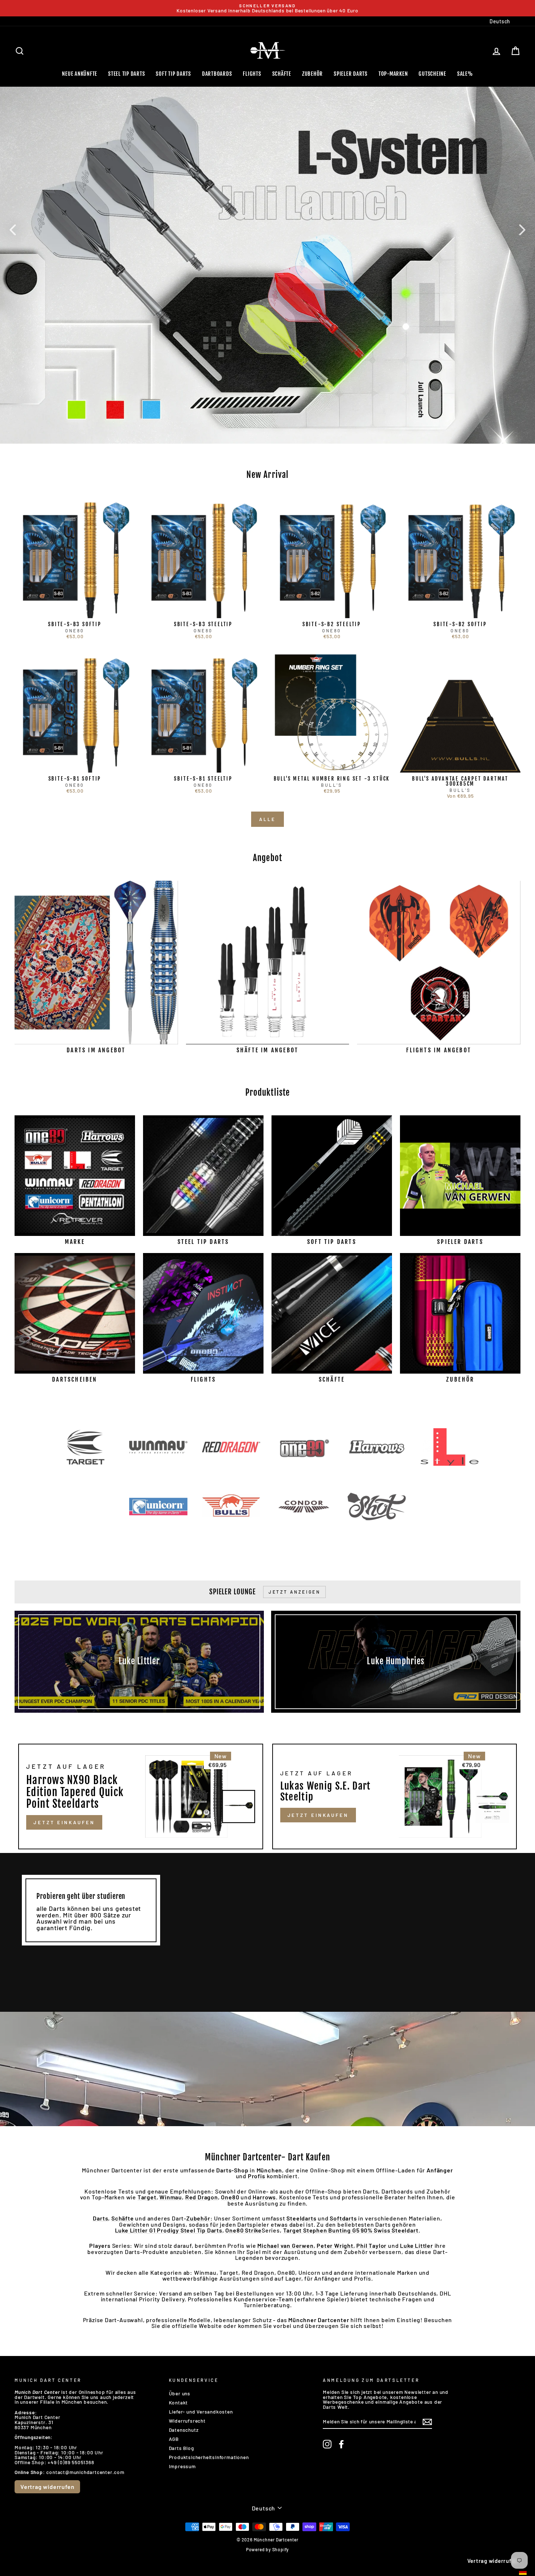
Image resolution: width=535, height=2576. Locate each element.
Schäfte (282, 74)
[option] (267, 8)
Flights (252, 74)
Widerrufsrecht (187, 2421)
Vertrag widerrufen (47, 2487)
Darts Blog (181, 2448)
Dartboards (217, 74)
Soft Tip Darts (173, 74)
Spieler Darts (351, 74)
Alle (267, 819)
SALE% (465, 74)
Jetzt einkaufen (318, 1815)
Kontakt (179, 2402)
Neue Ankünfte (80, 74)
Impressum (182, 2466)
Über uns (180, 2393)
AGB (174, 2439)
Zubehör (312, 74)
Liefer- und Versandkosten (201, 2412)
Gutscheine (432, 74)
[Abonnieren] (427, 2422)
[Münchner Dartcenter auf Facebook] (341, 2444)
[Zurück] (13, 229)
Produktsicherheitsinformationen (209, 2457)
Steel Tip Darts (126, 74)
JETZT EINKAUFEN (64, 1822)
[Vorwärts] (522, 229)
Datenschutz (184, 2430)
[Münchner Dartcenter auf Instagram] (327, 2444)
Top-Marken (393, 74)
